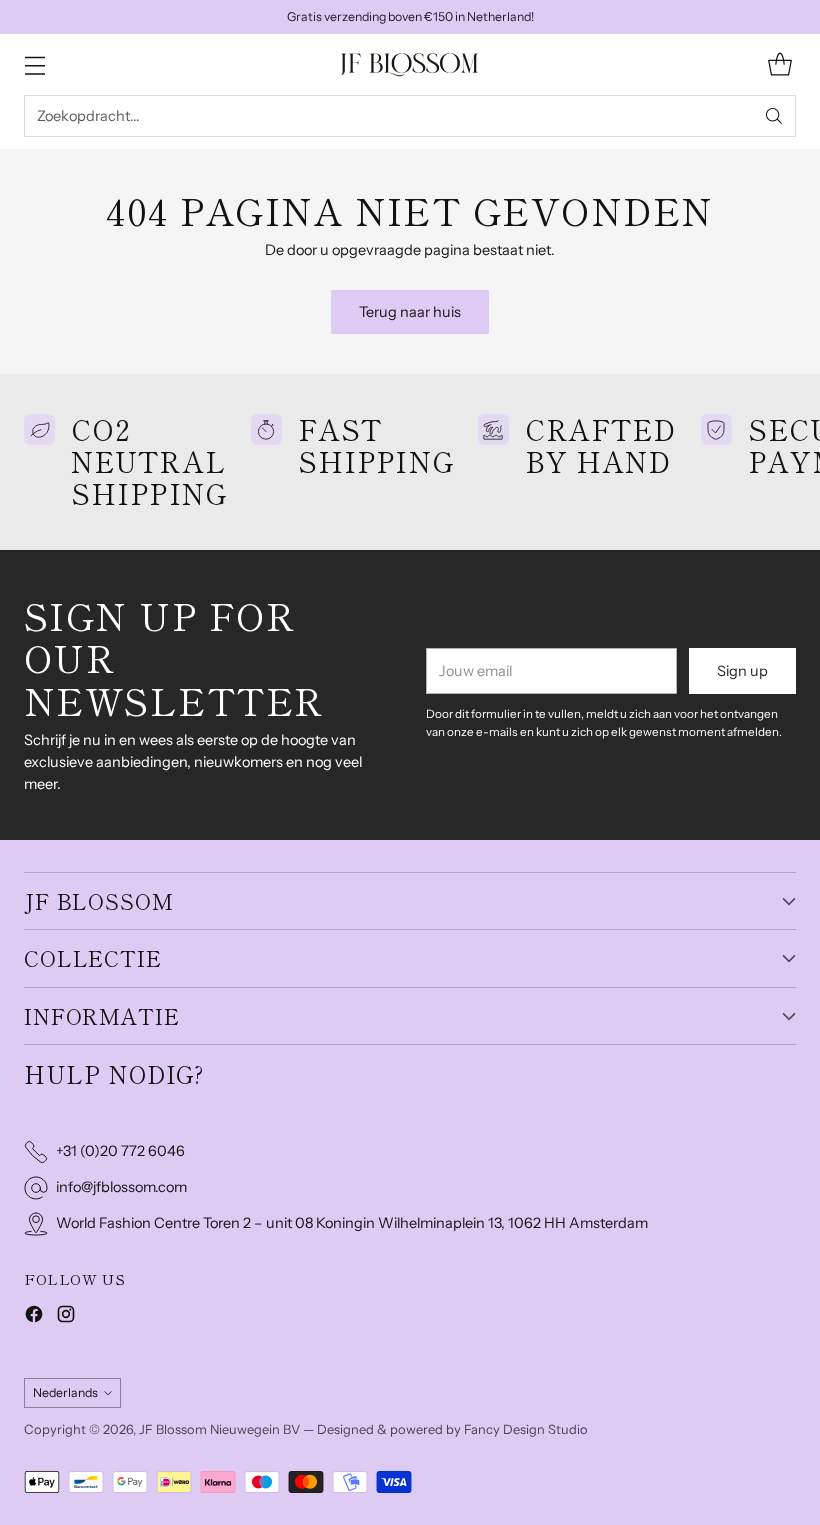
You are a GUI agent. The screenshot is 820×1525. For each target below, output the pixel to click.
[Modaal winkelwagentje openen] (779, 64)
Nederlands (65, 1392)
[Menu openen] (34, 64)
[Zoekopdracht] (774, 116)
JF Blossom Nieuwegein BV (219, 1429)
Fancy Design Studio (526, 1429)
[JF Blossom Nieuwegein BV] (410, 64)
